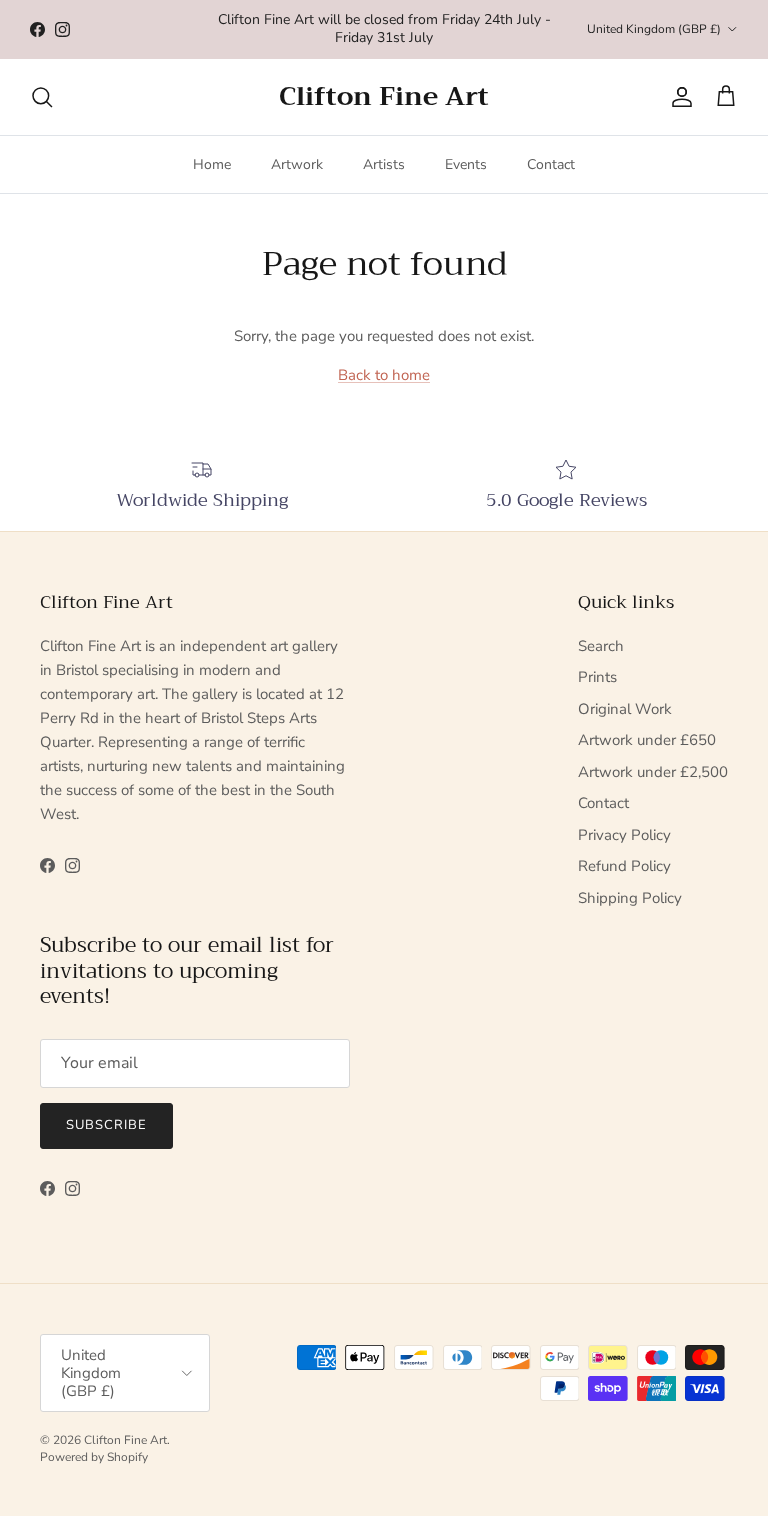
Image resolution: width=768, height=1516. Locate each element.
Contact (551, 164)
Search (601, 646)
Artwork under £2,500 (653, 772)
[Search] (42, 97)
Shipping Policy (630, 898)
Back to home (384, 375)
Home (212, 164)
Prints (597, 677)
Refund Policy (624, 866)
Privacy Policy (624, 835)
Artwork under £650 (647, 740)
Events (466, 164)
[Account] (678, 97)
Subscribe (106, 1125)
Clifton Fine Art (125, 1440)
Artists (384, 164)
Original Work (625, 709)
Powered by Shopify (94, 1457)
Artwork (297, 164)
